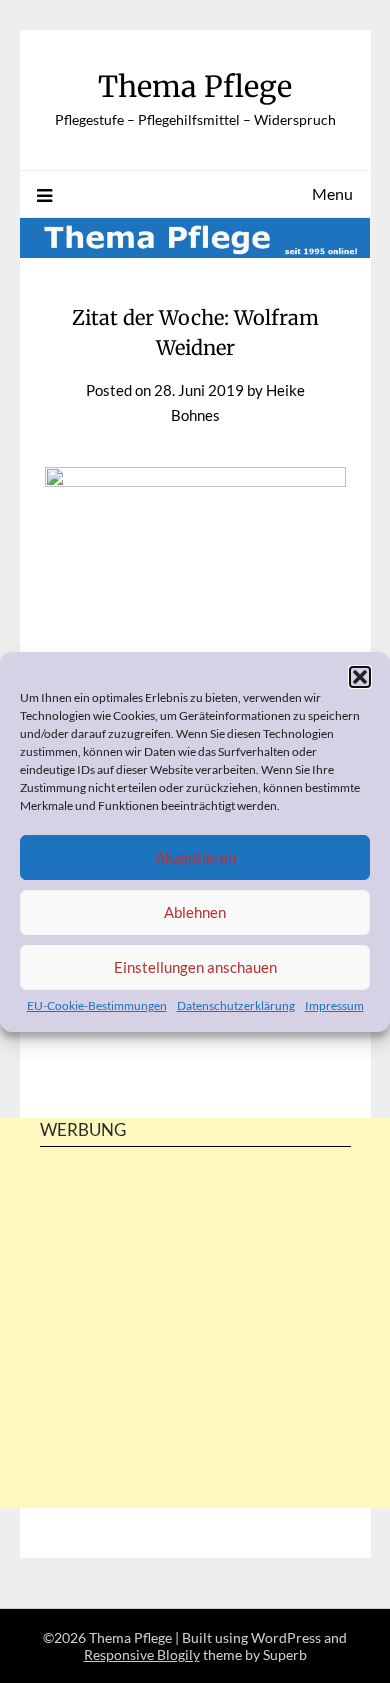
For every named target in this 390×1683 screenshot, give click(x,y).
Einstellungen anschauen (195, 967)
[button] (360, 677)
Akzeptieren (195, 857)
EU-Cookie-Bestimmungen (97, 1005)
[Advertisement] (195, 1362)
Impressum (334, 1005)
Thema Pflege (195, 86)
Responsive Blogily (142, 1654)
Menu (332, 193)
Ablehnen (195, 912)
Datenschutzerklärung (236, 1005)
